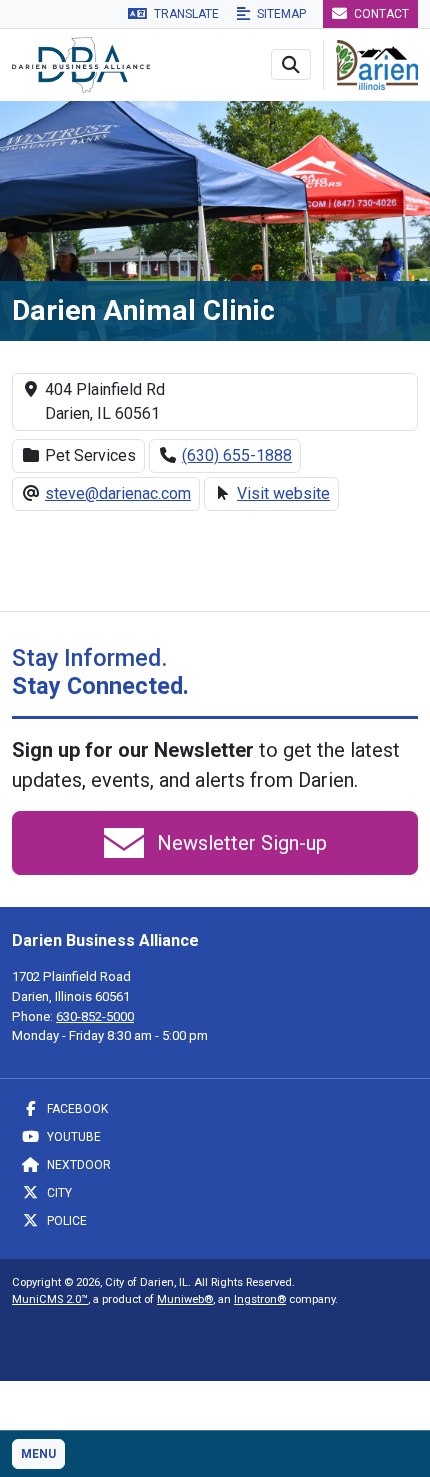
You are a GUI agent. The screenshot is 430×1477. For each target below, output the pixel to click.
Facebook (76, 1109)
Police (65, 1221)
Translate (185, 14)
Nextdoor (77, 1165)
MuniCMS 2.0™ (50, 1299)
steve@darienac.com (118, 493)
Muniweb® (185, 1299)
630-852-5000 (95, 1016)
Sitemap (280, 14)
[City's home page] (377, 63)
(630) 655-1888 (237, 455)
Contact (380, 14)
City (58, 1193)
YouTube (72, 1137)
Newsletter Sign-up (239, 843)
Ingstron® (260, 1299)
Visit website (283, 493)
